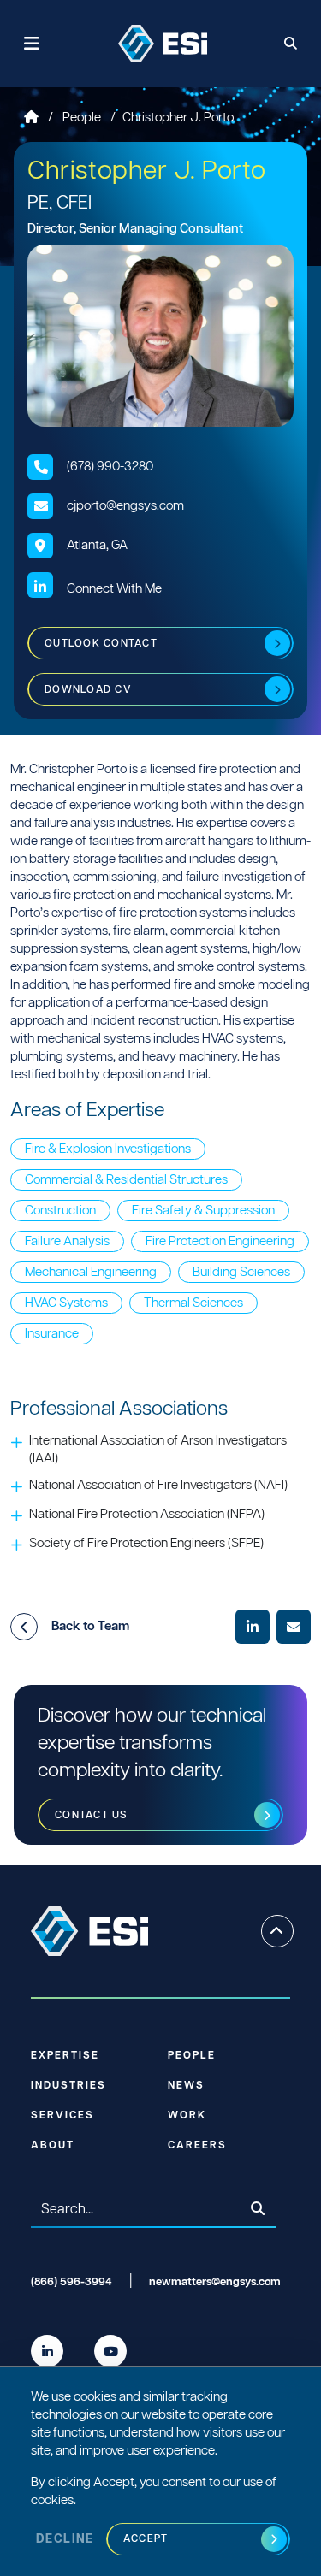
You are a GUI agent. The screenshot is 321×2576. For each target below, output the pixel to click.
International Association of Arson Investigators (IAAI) (158, 1450)
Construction (60, 1211)
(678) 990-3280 (110, 467)
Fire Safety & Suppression (203, 1211)
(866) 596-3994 (71, 2282)
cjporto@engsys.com (125, 506)
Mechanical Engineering (91, 1272)
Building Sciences (241, 1272)
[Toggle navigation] (32, 44)
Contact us (92, 1815)
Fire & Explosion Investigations (108, 1149)
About (53, 2145)
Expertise (65, 2056)
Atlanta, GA (97, 545)
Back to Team (90, 1626)
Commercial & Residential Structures (126, 1180)
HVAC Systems (66, 1303)
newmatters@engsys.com (215, 2282)
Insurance (52, 1334)
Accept (146, 2539)
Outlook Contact (101, 644)
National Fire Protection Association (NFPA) (147, 1514)
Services (62, 2115)
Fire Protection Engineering (220, 1241)
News (186, 2086)
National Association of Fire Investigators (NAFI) (158, 1485)
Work (187, 2115)
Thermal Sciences (193, 1303)
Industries (68, 2086)
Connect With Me (114, 589)
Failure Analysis (67, 1241)
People (83, 118)
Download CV (88, 690)
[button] (24, 1627)
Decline (65, 2539)
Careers (197, 2145)
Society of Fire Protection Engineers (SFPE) (146, 1543)
